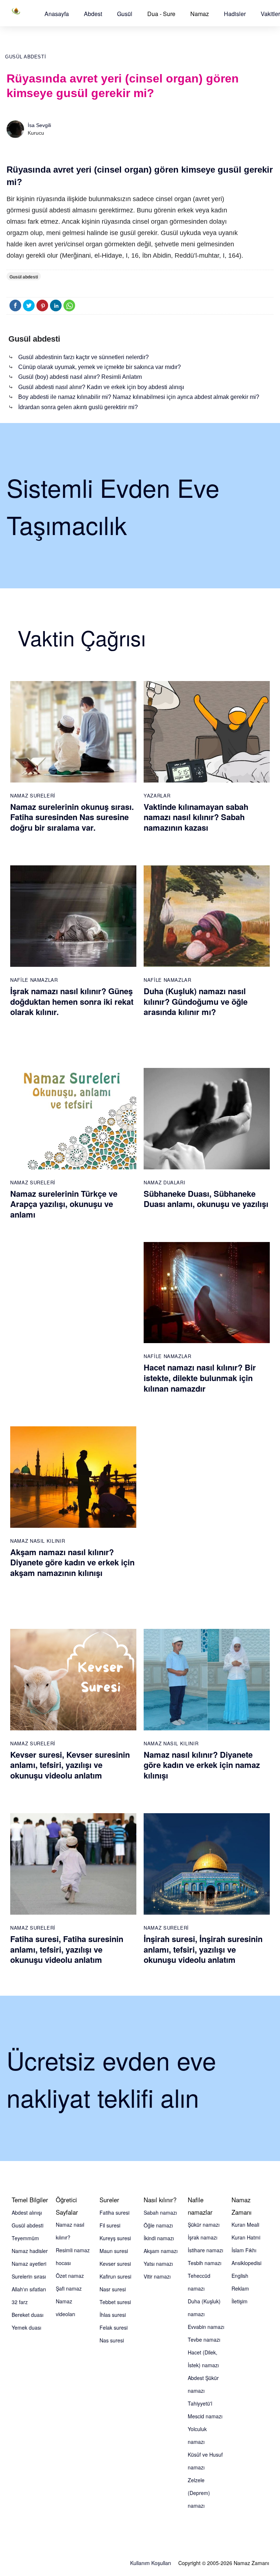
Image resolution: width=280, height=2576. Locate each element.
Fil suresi (110, 2225)
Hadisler (235, 14)
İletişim (240, 2301)
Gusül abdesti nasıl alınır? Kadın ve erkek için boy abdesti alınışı (101, 387)
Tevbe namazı (204, 2339)
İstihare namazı (205, 2250)
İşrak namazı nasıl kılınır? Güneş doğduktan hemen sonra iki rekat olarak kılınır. (72, 1001)
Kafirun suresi (115, 2276)
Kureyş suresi (115, 2238)
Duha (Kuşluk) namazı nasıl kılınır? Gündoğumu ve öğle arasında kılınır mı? (196, 1001)
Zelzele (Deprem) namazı (199, 2493)
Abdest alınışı (27, 2212)
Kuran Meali (245, 2225)
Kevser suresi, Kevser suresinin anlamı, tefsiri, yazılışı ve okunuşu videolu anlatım (70, 1765)
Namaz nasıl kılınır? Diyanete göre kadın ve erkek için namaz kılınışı (202, 1765)
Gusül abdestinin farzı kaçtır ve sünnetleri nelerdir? (83, 357)
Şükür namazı (204, 2225)
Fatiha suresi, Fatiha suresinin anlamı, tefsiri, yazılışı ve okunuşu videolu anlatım (67, 1949)
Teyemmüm (25, 2238)
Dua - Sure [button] (161, 14)
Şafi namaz (69, 2288)
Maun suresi (114, 2251)
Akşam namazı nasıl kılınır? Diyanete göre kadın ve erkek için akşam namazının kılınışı (72, 1562)
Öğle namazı (158, 2225)
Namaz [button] (200, 14)
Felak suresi (114, 2327)
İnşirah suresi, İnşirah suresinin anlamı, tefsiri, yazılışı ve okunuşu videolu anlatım (203, 1949)
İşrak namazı (203, 2237)
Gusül (125, 14)
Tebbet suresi (115, 2302)
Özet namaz (70, 2276)
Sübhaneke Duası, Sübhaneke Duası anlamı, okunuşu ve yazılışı (206, 1199)
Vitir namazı (157, 2276)
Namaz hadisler (30, 2251)
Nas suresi (112, 2340)
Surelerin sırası (29, 2276)
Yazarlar (157, 795)
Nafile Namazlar (34, 980)
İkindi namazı (159, 2238)
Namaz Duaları (164, 1182)
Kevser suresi (115, 2264)
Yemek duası (26, 2327)
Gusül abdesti (26, 57)
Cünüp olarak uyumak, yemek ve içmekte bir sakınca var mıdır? (100, 367)
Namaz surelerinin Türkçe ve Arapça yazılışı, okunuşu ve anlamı (64, 1204)
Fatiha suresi (114, 2212)
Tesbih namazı (205, 2263)
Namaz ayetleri (29, 2264)
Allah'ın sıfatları (29, 2289)
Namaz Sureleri (33, 795)
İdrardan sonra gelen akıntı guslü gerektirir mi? (78, 407)
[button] (57, 14)
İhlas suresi (113, 2315)
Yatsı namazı (158, 2264)
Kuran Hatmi (246, 2237)
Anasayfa (57, 14)
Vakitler (270, 14)
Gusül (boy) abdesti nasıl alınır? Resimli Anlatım (80, 377)
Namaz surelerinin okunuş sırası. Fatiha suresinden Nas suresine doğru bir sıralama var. (72, 817)
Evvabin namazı (206, 2327)
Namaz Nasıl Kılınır (38, 1541)
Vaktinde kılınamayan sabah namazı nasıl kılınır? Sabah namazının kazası (196, 817)
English (240, 2276)
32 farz (20, 2302)
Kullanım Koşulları (151, 2563)
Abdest (93, 14)
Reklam (240, 2288)
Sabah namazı (160, 2212)
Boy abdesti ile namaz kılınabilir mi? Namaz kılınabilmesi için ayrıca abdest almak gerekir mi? (139, 397)
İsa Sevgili (39, 125)
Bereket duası (28, 2315)
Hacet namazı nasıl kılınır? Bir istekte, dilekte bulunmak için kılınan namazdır (200, 1378)
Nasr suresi (113, 2289)
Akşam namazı (161, 2251)
